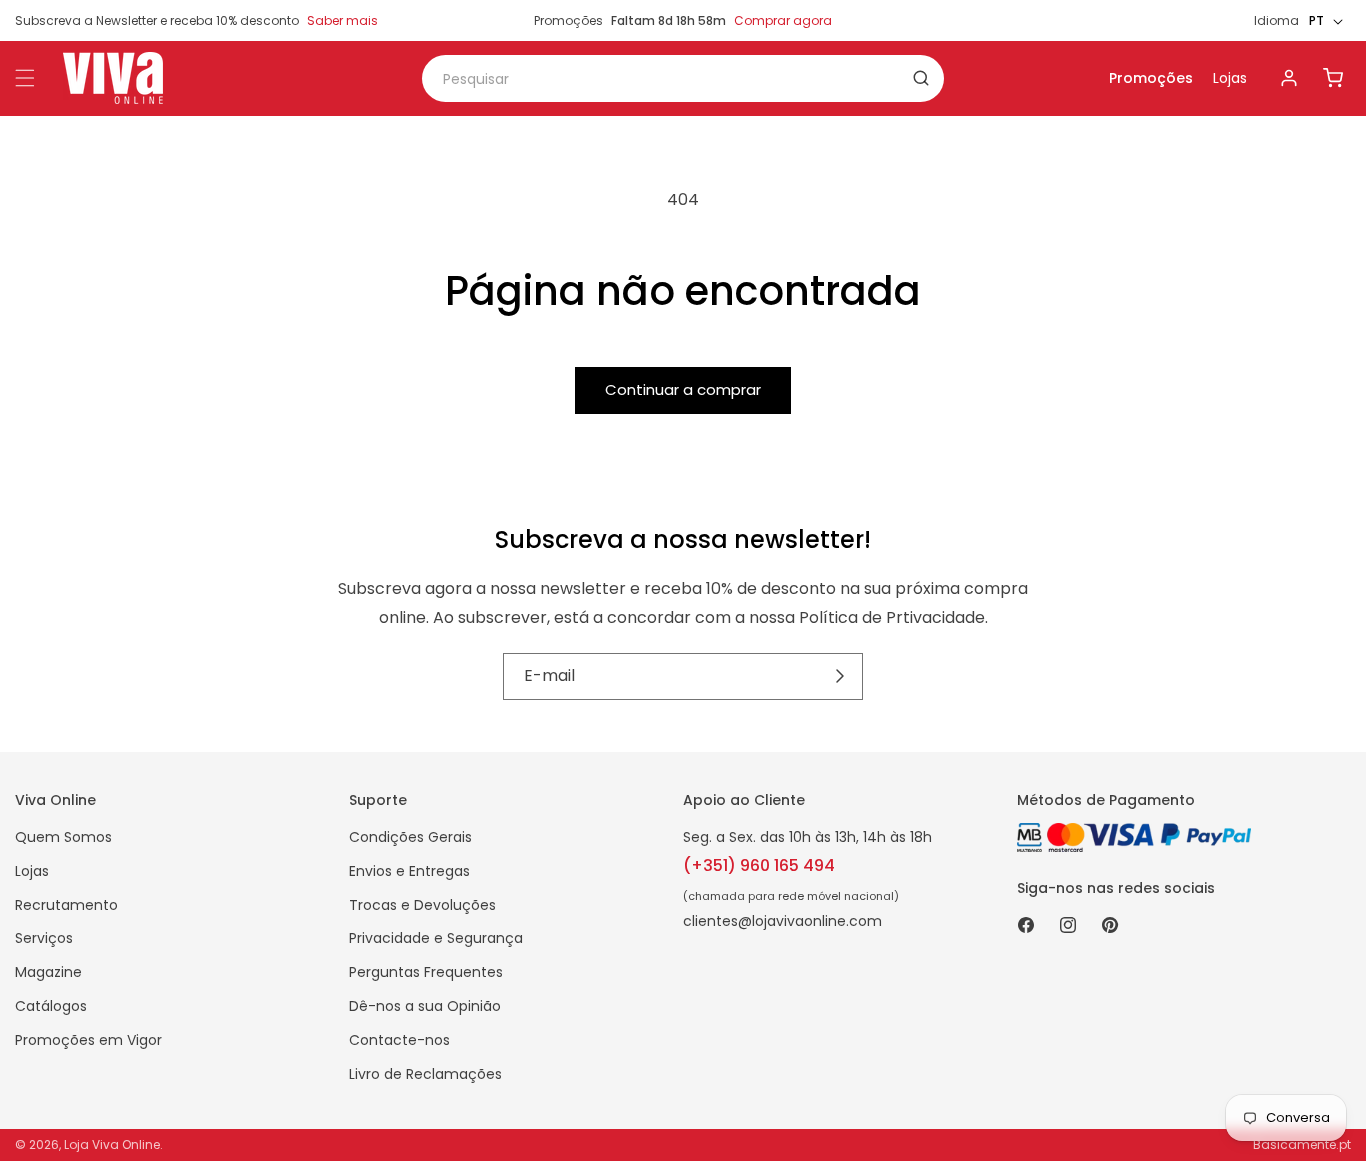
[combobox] (683, 78)
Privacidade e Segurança (436, 938)
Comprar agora (783, 20)
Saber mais (342, 20)
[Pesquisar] (921, 78)
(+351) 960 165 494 (759, 865)
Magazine (48, 972)
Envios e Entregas (409, 871)
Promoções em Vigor (88, 1040)
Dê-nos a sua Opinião (425, 1006)
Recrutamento (66, 905)
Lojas (1230, 78)
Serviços (44, 938)
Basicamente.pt (1302, 1144)
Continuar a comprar (683, 389)
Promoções (1151, 78)
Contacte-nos (399, 1040)
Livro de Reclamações (425, 1074)
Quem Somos (63, 837)
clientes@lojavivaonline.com (782, 921)
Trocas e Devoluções (422, 905)
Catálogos (51, 1006)
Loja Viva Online (112, 1144)
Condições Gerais (410, 837)
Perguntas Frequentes (426, 972)
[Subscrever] (840, 676)
